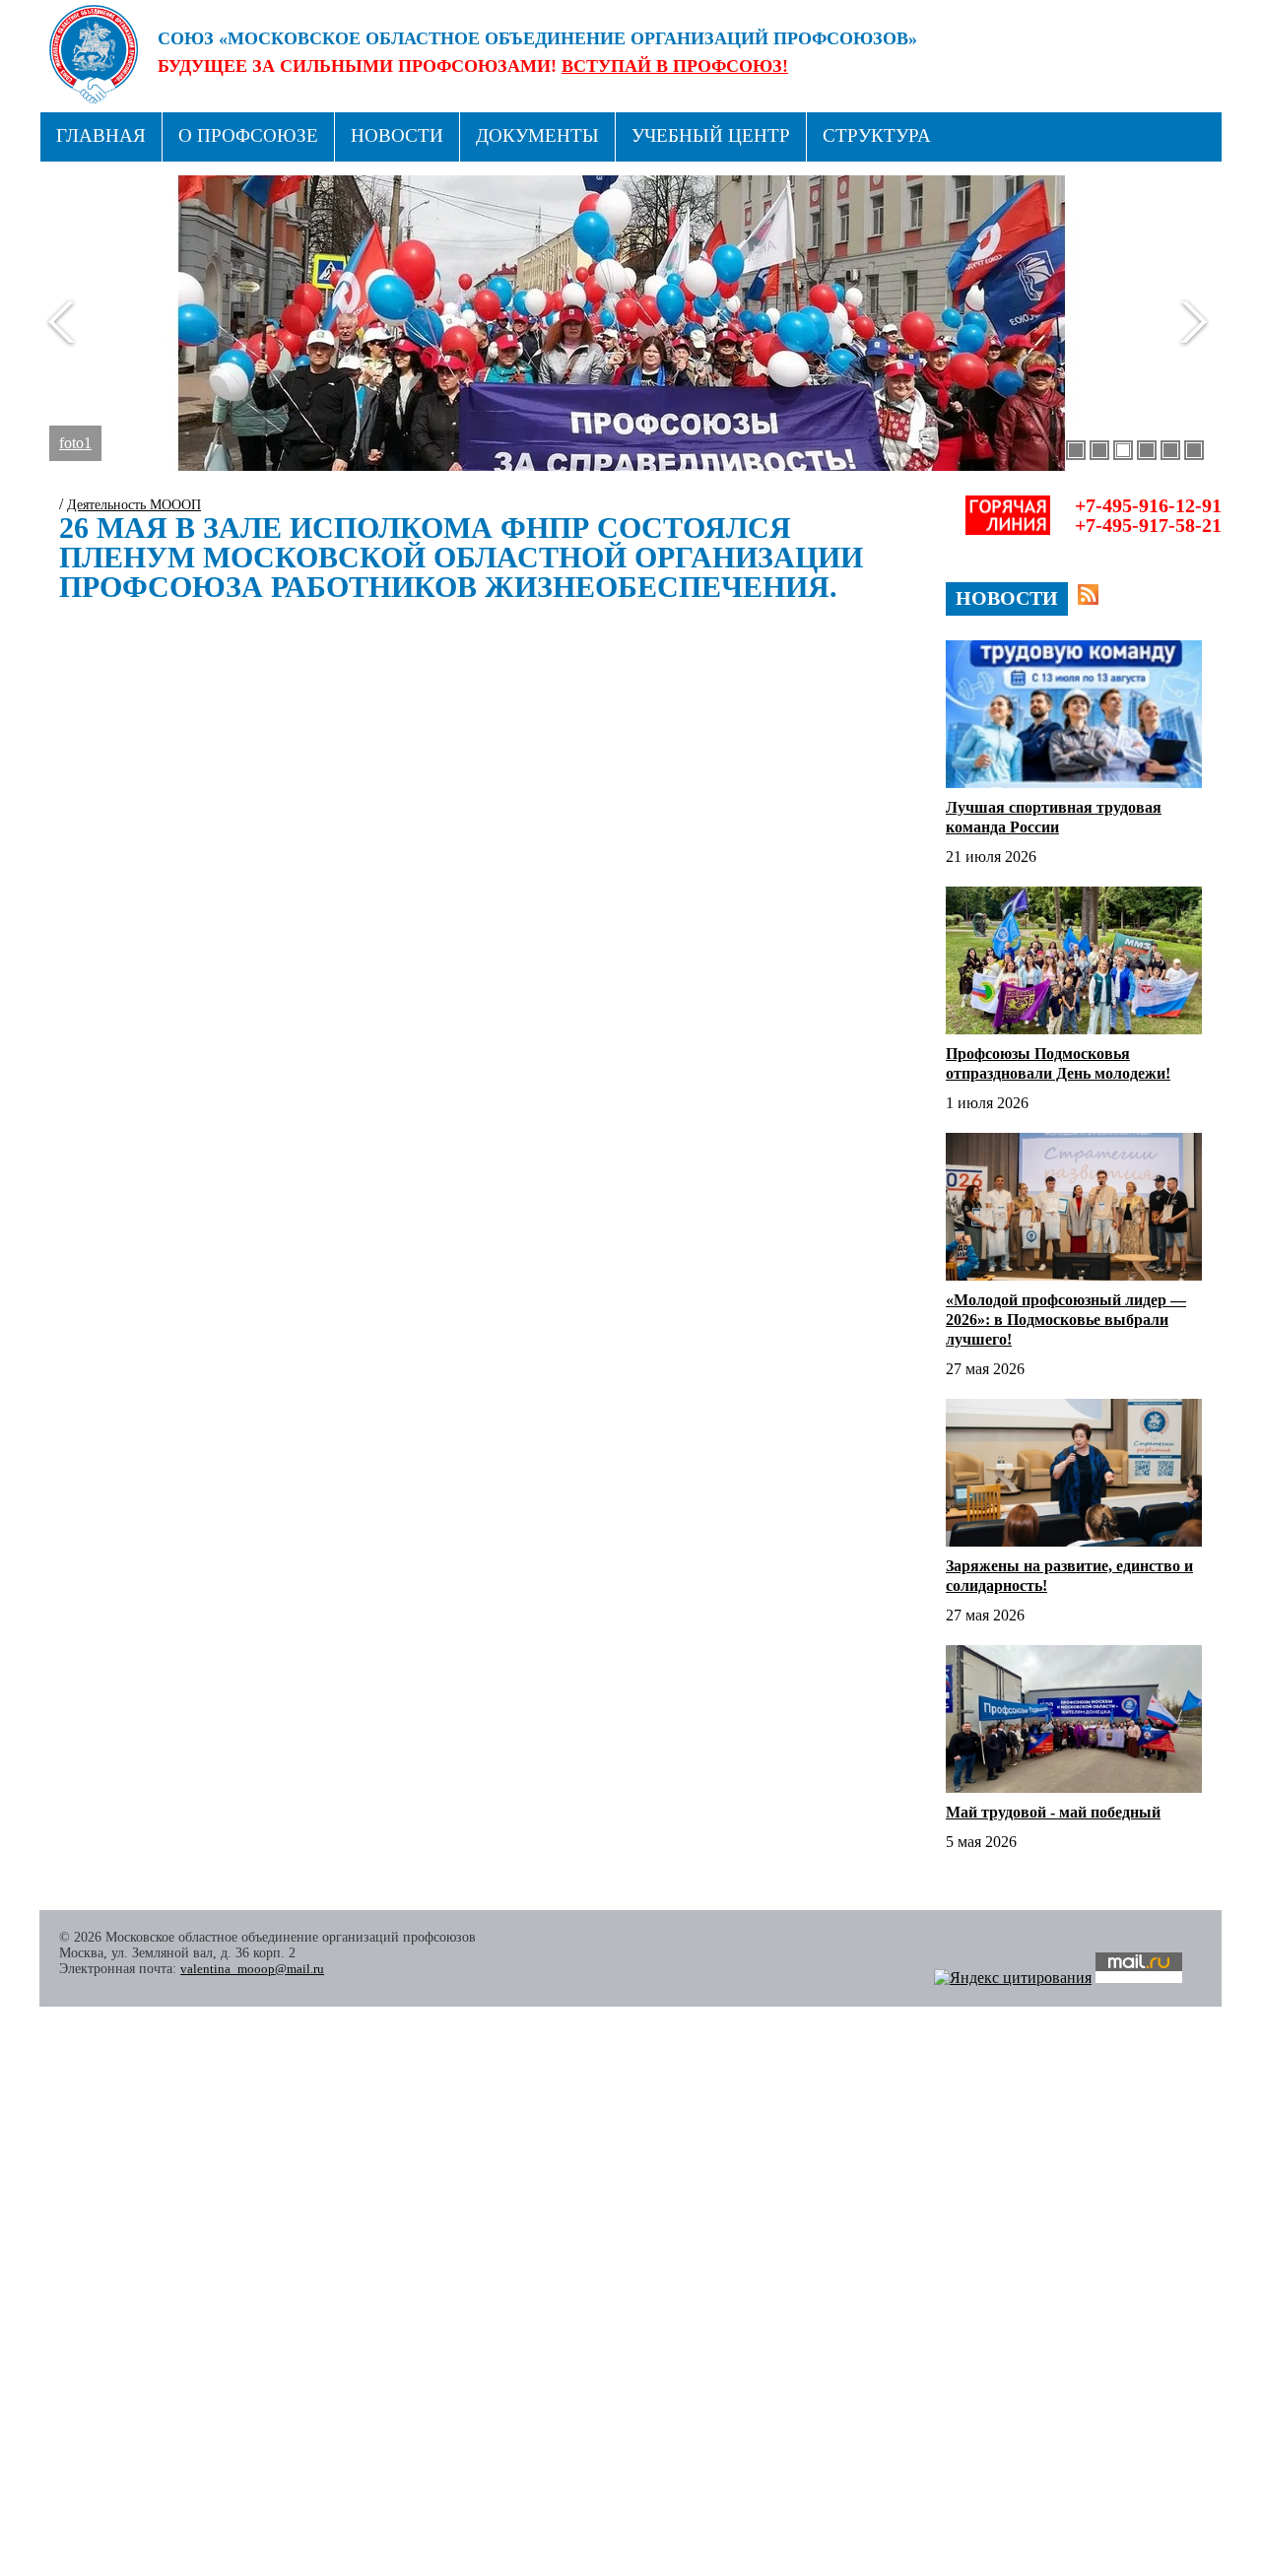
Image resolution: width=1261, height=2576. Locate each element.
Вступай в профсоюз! (675, 66)
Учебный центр (711, 135)
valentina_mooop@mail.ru (252, 1969)
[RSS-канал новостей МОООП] (1088, 594)
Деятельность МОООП (134, 505)
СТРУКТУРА (877, 135)
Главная (101, 135)
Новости (397, 135)
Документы (537, 135)
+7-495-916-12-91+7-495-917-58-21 (1148, 515)
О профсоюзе (248, 135)
